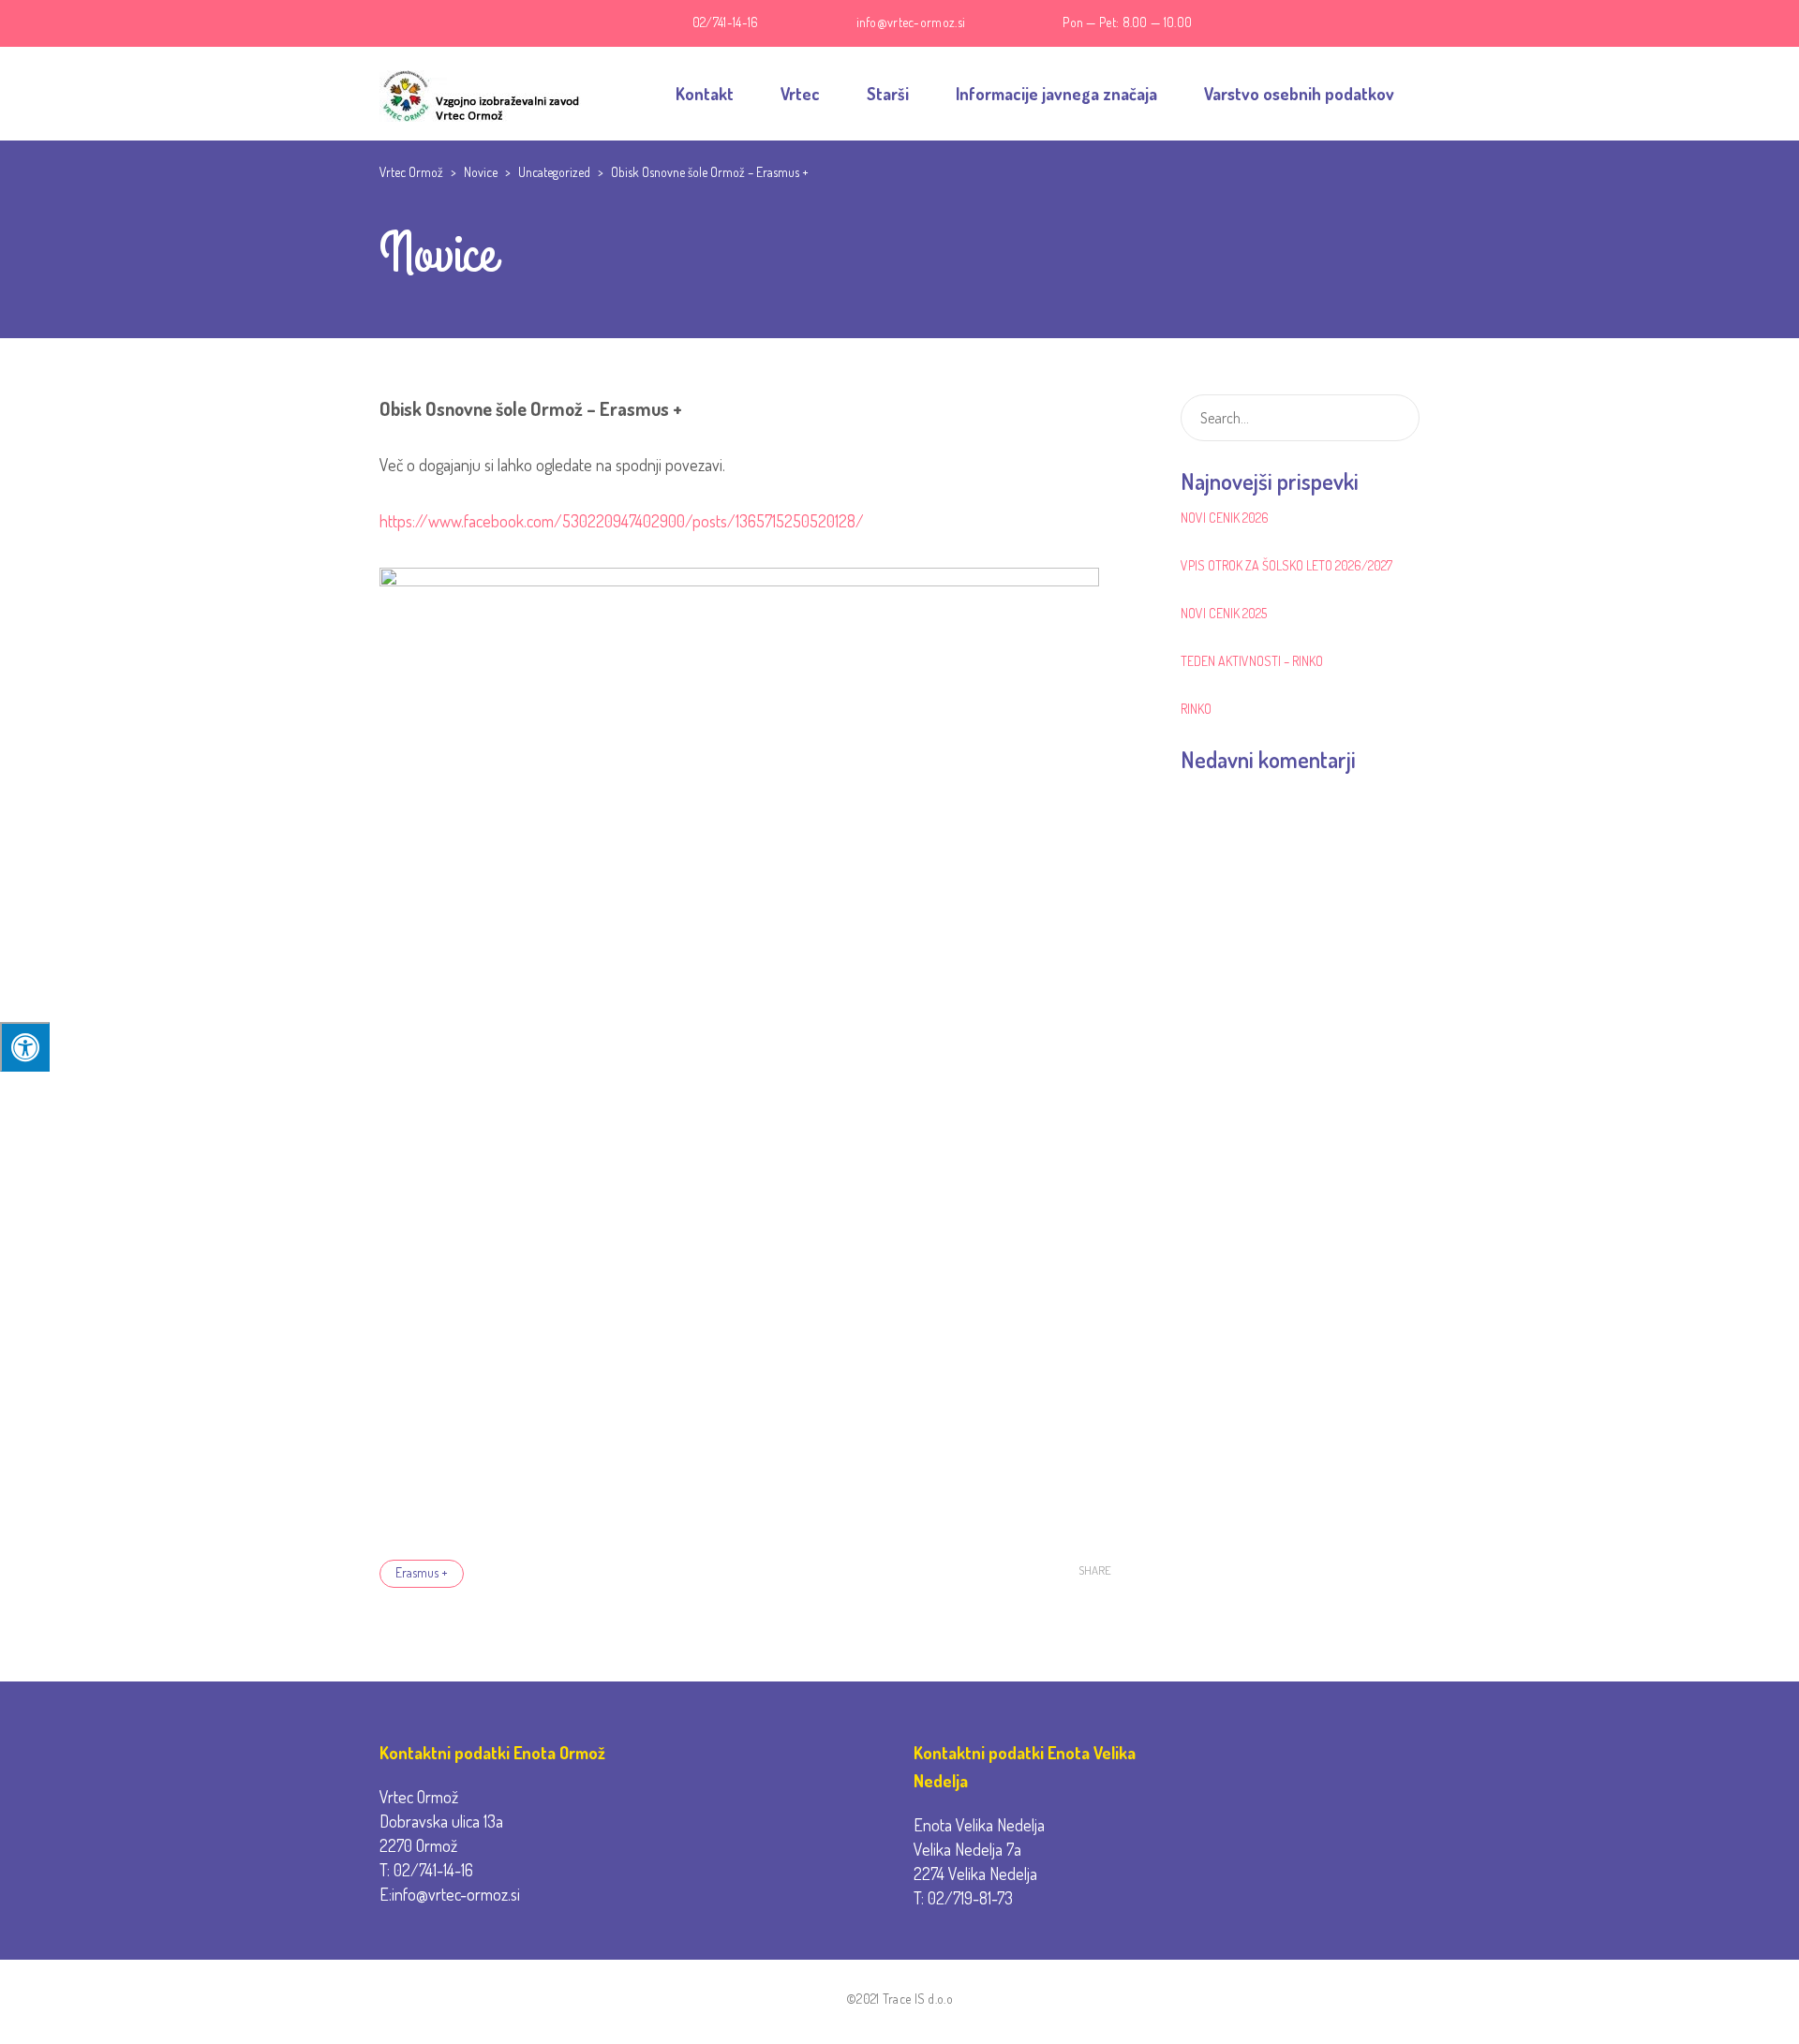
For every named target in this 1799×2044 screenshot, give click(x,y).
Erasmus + (422, 1572)
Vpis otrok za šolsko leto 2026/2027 (1286, 565)
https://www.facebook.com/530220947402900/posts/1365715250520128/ (622, 521)
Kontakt (705, 94)
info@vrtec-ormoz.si (911, 22)
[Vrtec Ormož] (480, 94)
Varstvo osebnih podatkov (1299, 94)
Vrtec (800, 94)
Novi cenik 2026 (1225, 518)
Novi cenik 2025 (1224, 613)
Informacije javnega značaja (1056, 94)
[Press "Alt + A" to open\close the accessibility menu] (25, 1047)
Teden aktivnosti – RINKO (1252, 661)
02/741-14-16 (726, 22)
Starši (888, 94)
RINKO (1196, 709)
